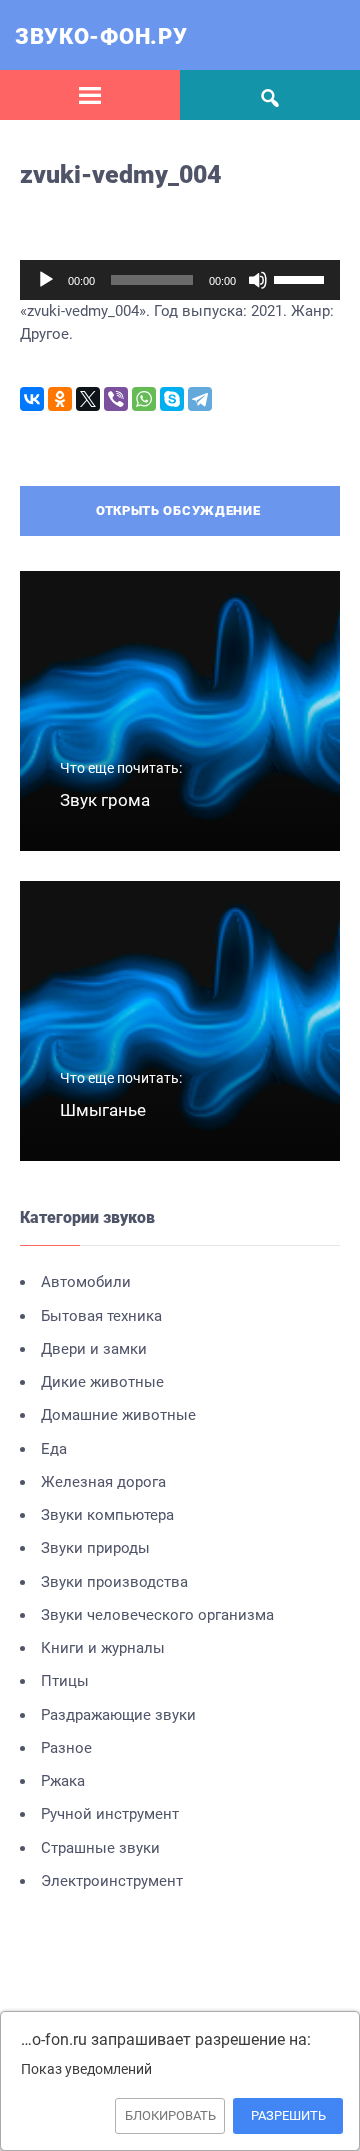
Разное (66, 1748)
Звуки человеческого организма (157, 1615)
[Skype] (172, 399)
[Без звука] (258, 280)
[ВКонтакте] (32, 399)
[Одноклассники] (60, 399)
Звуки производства (114, 1582)
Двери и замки (94, 1349)
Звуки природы (95, 1548)
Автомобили (86, 1282)
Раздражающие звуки (118, 1715)
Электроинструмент (112, 1881)
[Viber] (116, 399)
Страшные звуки (100, 1848)
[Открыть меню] (90, 95)
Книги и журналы (103, 1648)
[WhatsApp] (144, 399)
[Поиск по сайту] (270, 95)
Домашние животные (118, 1415)
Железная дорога (103, 1482)
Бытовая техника (101, 1316)
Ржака (63, 1781)
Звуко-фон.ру (101, 36)
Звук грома (105, 800)
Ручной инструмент (110, 1814)
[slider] (302, 278)
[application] (180, 280)
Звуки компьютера (107, 1515)
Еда (54, 1449)
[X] (88, 399)
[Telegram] (200, 399)
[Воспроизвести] (46, 280)
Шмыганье (103, 1110)
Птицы (65, 1681)
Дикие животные (102, 1382)
